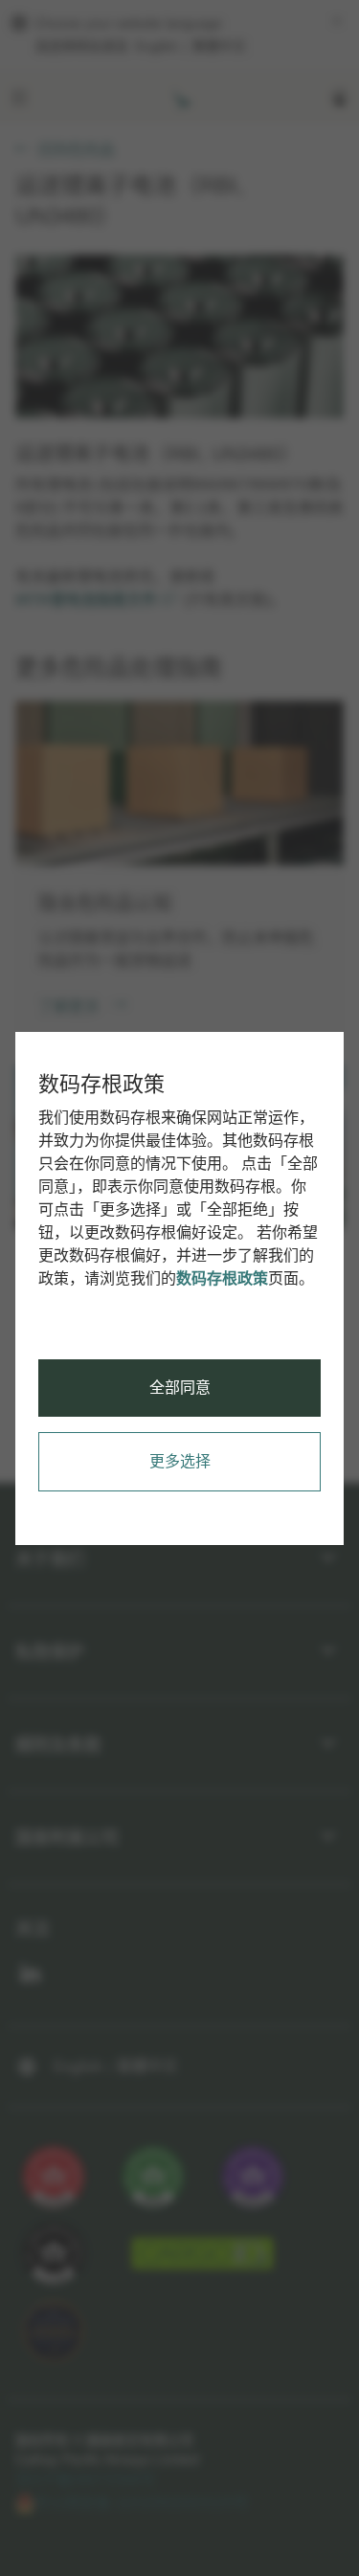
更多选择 (180, 1461)
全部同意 (180, 1388)
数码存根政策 (222, 1278)
